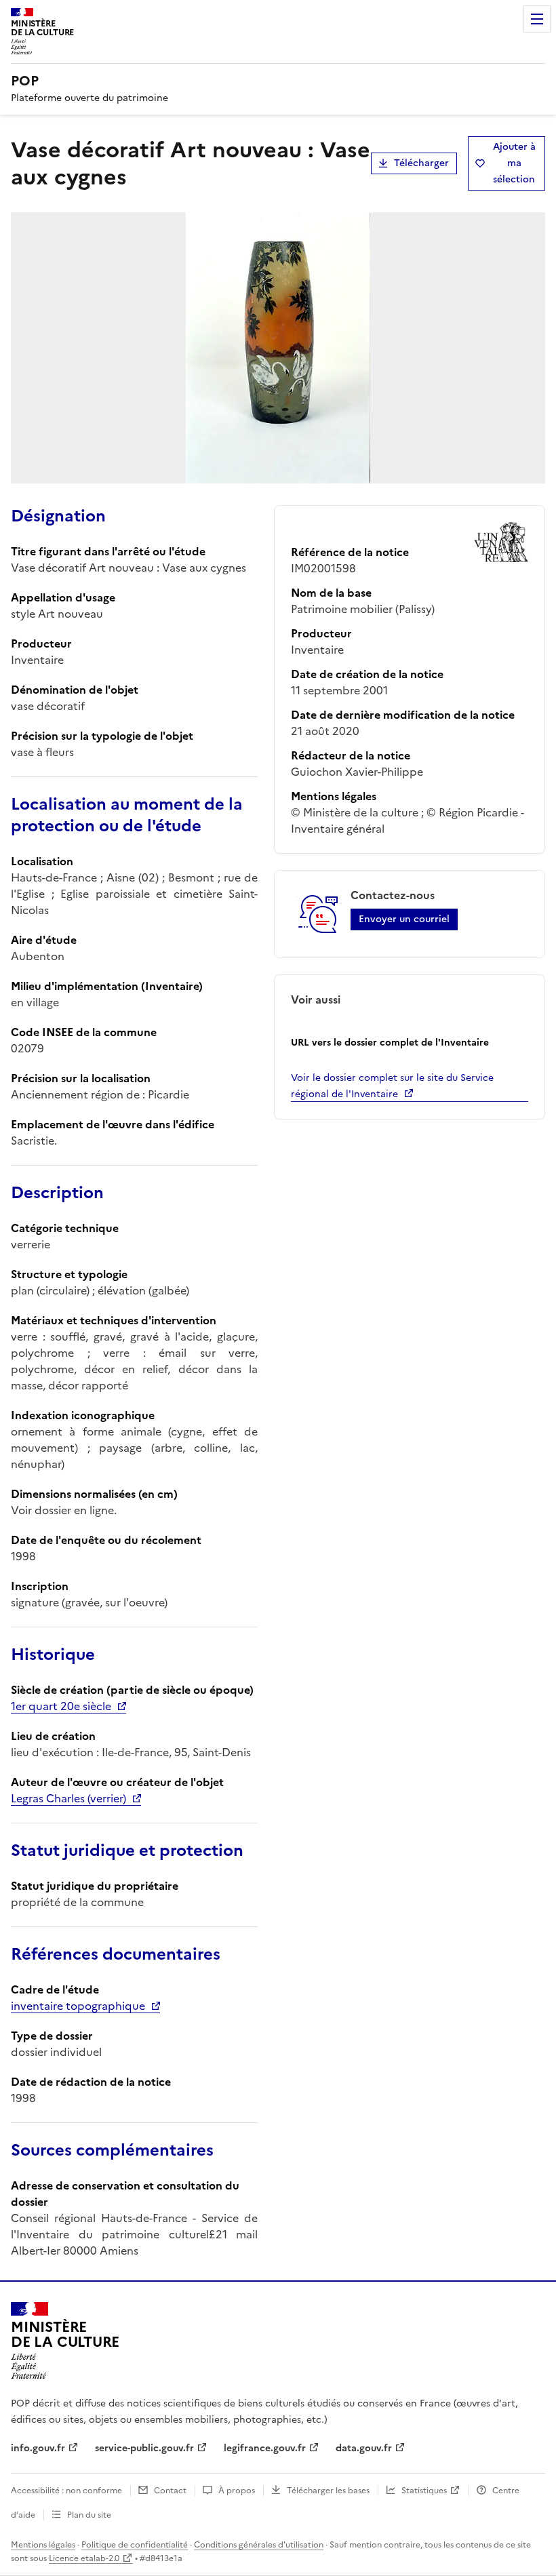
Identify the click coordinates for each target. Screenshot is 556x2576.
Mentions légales (43, 2545)
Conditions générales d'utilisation (259, 2545)
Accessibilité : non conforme (66, 2491)
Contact (170, 2491)
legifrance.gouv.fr (265, 2448)
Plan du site (89, 2515)
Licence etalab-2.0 (84, 2558)
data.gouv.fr (364, 2448)
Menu (537, 19)
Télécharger (421, 163)
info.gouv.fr (38, 2448)
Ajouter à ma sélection (514, 163)
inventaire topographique (78, 2006)
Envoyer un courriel (404, 919)
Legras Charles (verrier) (68, 1798)
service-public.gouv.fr (144, 2448)
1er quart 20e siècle (61, 1706)
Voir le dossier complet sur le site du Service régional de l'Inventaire (392, 1086)
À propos (237, 2491)
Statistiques (424, 2491)
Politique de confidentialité (135, 2545)
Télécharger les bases (328, 2491)
